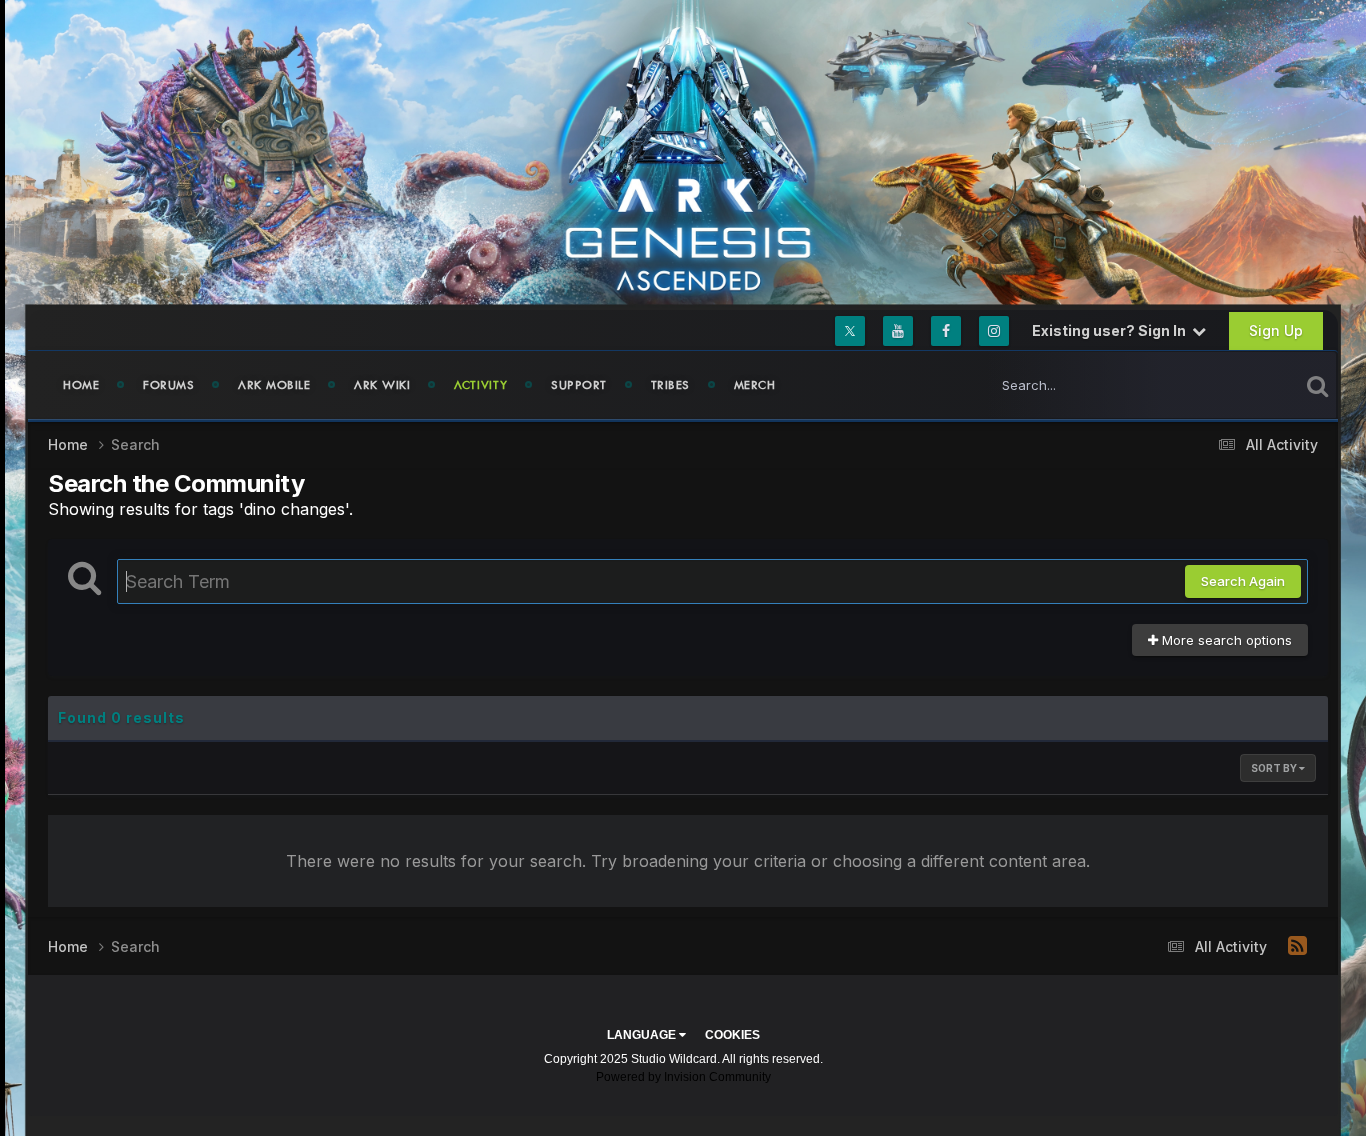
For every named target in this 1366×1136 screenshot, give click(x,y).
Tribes (670, 385)
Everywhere (1237, 384)
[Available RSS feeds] (1297, 946)
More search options (1225, 640)
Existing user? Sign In (1112, 330)
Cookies (732, 1035)
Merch (755, 385)
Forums (168, 385)
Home (81, 385)
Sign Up (1276, 330)
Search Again (1243, 581)
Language (643, 1035)
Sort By (1275, 768)
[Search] (1317, 385)
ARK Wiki (382, 385)
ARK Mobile (274, 385)
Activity (480, 385)
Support (579, 385)
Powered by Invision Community (683, 1077)
